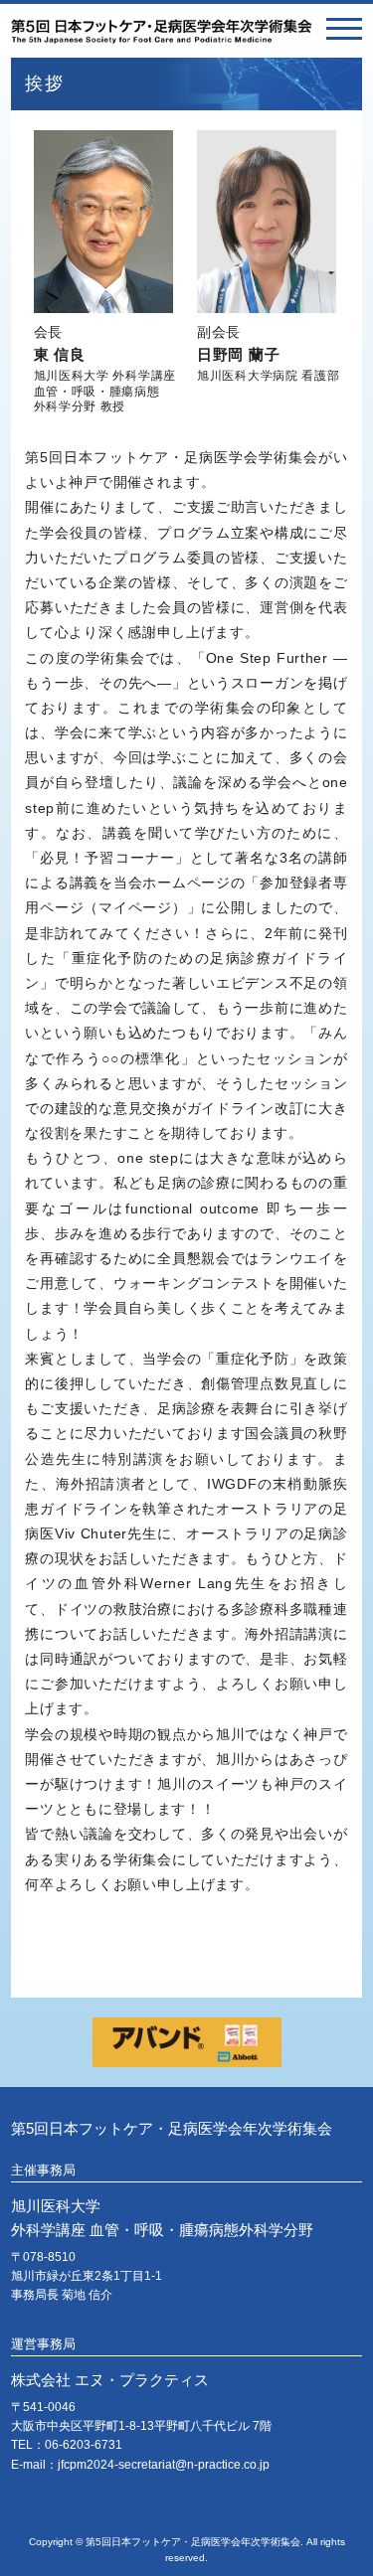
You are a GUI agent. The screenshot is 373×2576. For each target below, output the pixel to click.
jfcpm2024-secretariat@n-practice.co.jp (164, 2465)
